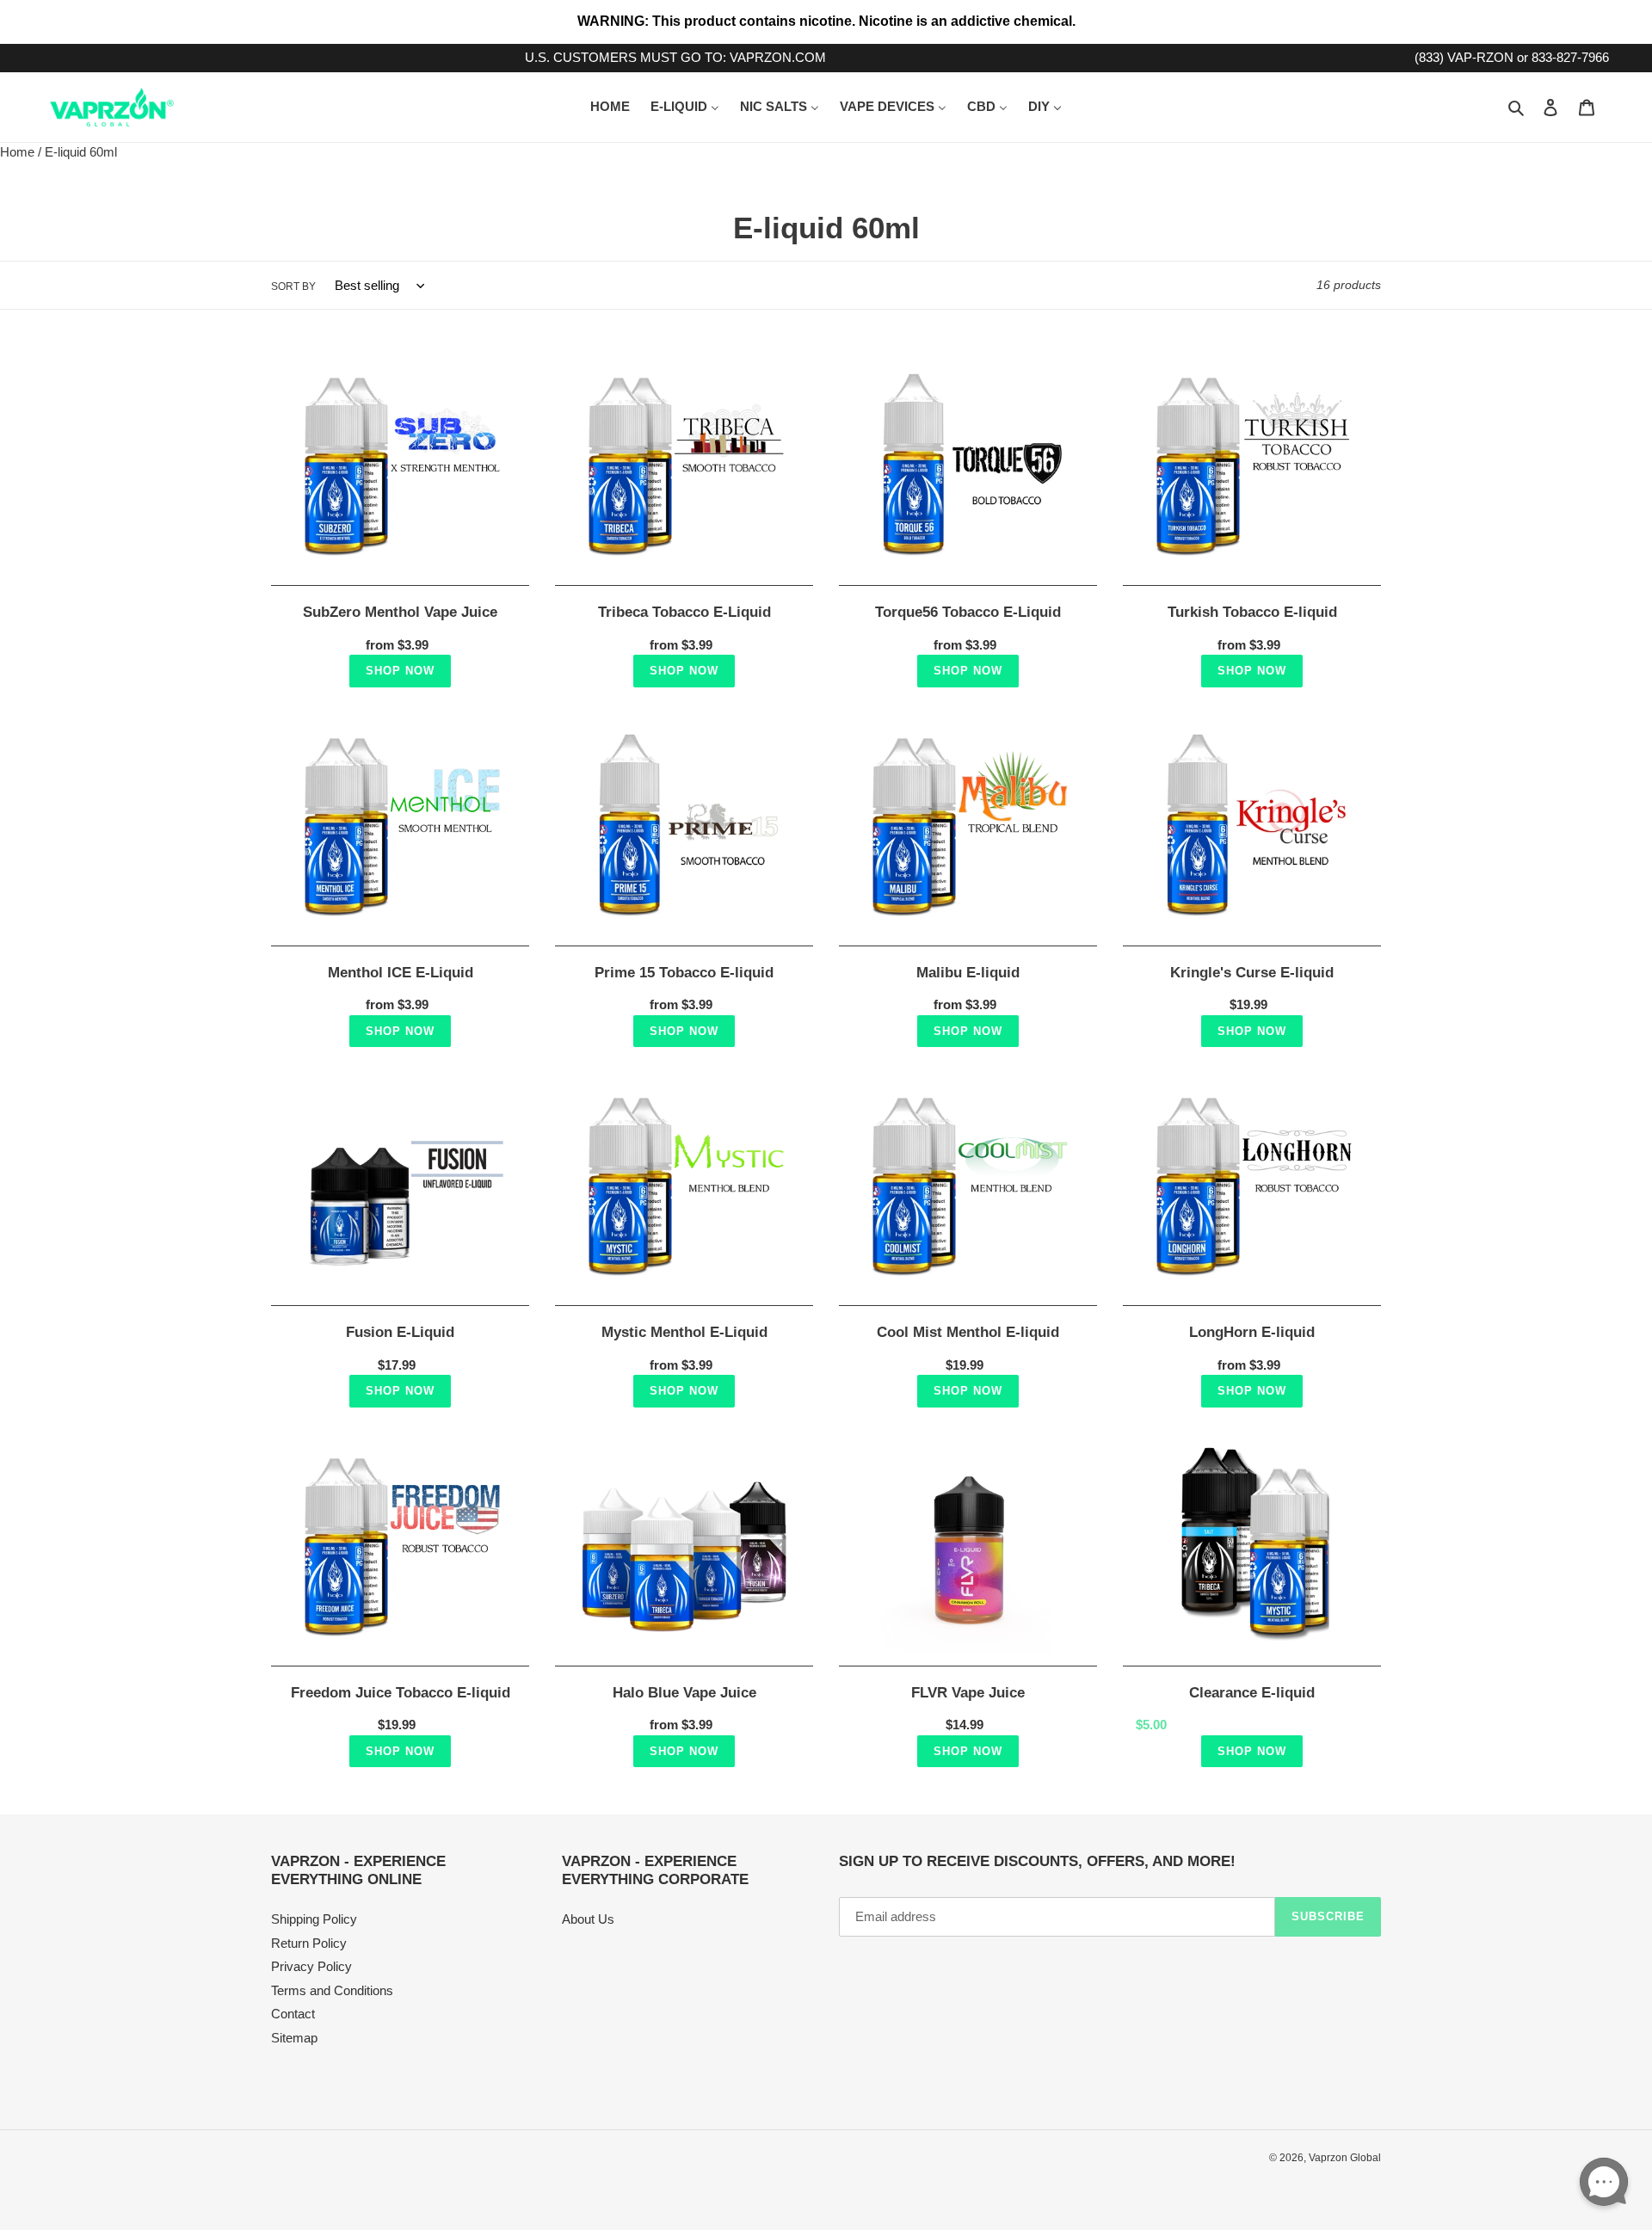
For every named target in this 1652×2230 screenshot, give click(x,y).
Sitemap (294, 2038)
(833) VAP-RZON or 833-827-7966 (1512, 57)
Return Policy (309, 1943)
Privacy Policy (311, 1966)
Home (17, 152)
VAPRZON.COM (778, 57)
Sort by (293, 286)
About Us (588, 1919)
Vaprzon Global (1345, 2158)
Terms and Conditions (332, 1990)
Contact (293, 2014)
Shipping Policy (314, 1919)
